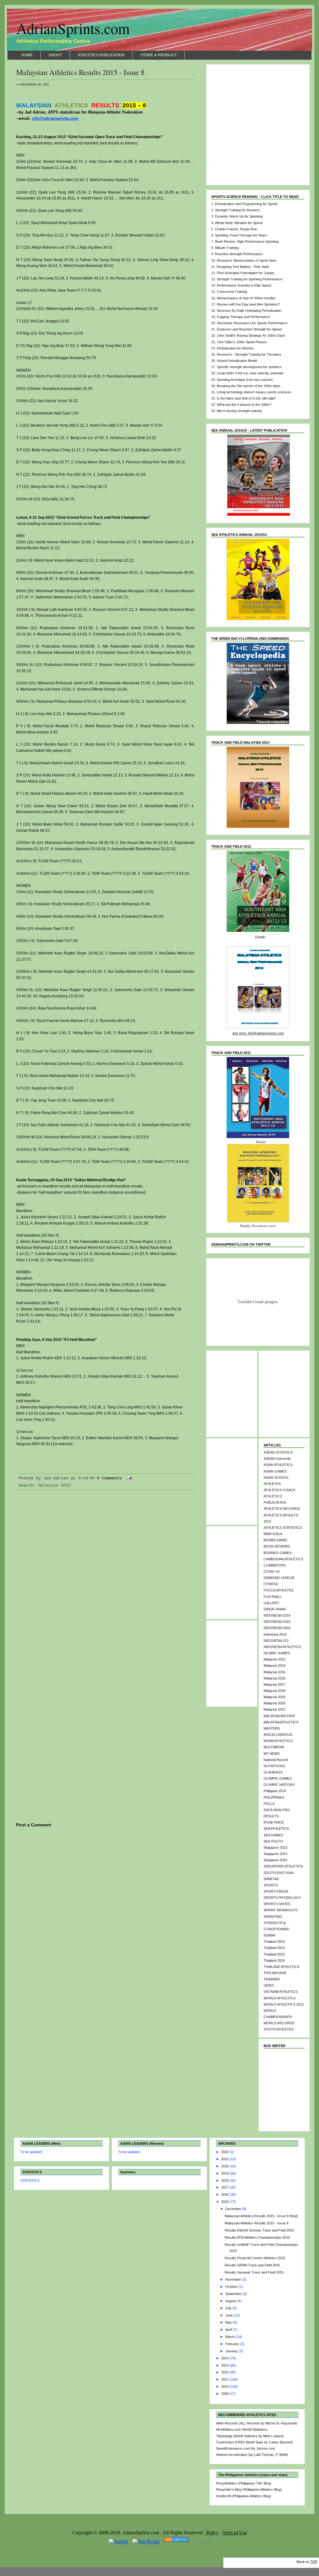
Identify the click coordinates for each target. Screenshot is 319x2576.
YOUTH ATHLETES (279, 2029)
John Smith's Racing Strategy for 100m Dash (251, 335)
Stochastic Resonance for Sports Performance (252, 323)
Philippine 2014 (275, 1791)
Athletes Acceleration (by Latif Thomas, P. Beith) (252, 2455)
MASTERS (272, 1728)
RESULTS (271, 1816)
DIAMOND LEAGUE (279, 1578)
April (229, 2330)
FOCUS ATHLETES (279, 1590)
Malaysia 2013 (274, 1659)
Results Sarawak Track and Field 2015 (254, 2272)
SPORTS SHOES (277, 1904)
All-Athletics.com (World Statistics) (242, 2429)
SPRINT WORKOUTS (280, 1910)
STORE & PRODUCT (159, 55)
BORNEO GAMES (278, 1553)
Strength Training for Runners (237, 210)
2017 (225, 2187)
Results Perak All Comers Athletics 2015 (255, 2258)
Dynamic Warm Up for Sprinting (239, 216)
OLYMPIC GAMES (278, 1778)
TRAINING (272, 1979)
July (229, 2308)
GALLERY (271, 1603)
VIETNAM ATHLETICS (281, 1992)
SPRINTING (273, 1917)
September (234, 2294)
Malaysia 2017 (274, 1684)
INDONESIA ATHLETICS (282, 1647)
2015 (225, 2202)
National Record (276, 1760)
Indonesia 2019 (275, 1634)
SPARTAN (271, 1879)
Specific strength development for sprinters (249, 367)
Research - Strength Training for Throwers (249, 354)
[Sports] (118, 2542)
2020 (225, 2166)
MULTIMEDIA (274, 1747)
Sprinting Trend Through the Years (241, 235)
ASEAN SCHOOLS (278, 1452)
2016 (225, 2194)
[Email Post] (128, 1478)
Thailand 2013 (274, 1941)
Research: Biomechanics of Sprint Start (247, 260)
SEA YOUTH (273, 1841)
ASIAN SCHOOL (276, 1478)
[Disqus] (105, 1577)
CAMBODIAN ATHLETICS (283, 1559)
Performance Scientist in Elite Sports (244, 285)
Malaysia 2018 (274, 1691)
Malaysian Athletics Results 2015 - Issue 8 (80, 72)
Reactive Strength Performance (239, 254)
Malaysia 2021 (274, 1709)
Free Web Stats (202, 2542)
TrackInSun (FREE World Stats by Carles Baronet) (254, 2442)
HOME (27, 55)
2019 (225, 2173)
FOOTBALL (273, 1597)
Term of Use (235, 2533)
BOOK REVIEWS (277, 1546)
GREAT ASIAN (275, 1609)
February (233, 2344)
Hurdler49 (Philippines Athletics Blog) (243, 2496)
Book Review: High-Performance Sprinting (247, 241)
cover (272, 1226)
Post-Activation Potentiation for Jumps (245, 273)
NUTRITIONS (274, 1766)
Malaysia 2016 (274, 1678)
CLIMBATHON (275, 1565)
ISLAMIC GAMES (277, 1653)
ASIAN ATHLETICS (278, 1465)
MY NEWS (271, 1754)
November (234, 2279)
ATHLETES (272, 1484)
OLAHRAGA (273, 1772)
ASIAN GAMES (275, 1471)
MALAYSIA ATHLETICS (281, 1722)
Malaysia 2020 (274, 1703)
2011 (225, 2379)
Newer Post (29, 1923)
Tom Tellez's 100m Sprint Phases (242, 342)
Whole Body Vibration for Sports (239, 223)
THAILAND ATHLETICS (281, 1967)
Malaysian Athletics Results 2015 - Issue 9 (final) (261, 2216)
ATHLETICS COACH (279, 1490)
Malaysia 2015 (55, 1485)
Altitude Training (227, 248)
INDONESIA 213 (276, 1641)
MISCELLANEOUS (278, 1735)
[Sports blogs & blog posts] (176, 2542)
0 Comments (109, 1478)
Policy (212, 2533)
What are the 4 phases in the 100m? (244, 405)
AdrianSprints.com (73, 28)
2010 (225, 2386)
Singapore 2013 (275, 1848)
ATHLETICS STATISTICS (283, 1528)
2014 (225, 2358)
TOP (314, 2562)
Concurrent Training (232, 292)
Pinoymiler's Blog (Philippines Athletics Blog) (249, 2489)
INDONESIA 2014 (277, 1615)
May (229, 2322)
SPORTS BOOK (276, 1891)
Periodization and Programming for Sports (246, 204)
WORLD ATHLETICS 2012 (284, 2004)
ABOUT (55, 55)
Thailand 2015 (274, 1954)
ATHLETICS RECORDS (282, 1509)
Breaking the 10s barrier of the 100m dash (249, 386)
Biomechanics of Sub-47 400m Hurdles (246, 298)
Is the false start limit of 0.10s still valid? (246, 398)
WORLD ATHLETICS (279, 1998)
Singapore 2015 (275, 1860)
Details (260, 937)
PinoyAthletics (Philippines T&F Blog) (244, 2483)
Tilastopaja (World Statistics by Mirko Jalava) (250, 2436)
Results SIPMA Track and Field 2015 (252, 2265)
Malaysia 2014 (274, 1665)
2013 (225, 2365)
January (232, 2351)
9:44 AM (86, 1478)
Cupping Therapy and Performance (243, 317)
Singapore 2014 (275, 1854)
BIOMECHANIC (276, 1540)
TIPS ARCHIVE (275, 1973)
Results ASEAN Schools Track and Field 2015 (259, 2230)
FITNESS (271, 1584)
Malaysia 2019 (274, 1697)
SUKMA (269, 1935)
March (231, 2337)
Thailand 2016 (274, 1960)
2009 (225, 2394)
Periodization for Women (235, 348)
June (229, 2315)
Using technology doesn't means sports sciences (254, 392)
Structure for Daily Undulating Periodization (249, 311)
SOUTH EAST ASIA (279, 1873)
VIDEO (269, 1985)
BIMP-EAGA (273, 1534)
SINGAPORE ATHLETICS (283, 1866)
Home (105, 1923)
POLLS (269, 1804)
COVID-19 (271, 1571)
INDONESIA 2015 (277, 1622)
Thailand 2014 (274, 1948)
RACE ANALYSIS (276, 1810)
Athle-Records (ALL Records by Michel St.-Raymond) (257, 2423)
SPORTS (271, 1885)
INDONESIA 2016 (277, 1628)
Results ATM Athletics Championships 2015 (257, 2237)
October (232, 2287)
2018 (225, 2180)
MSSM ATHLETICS (278, 1741)
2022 (225, 2152)
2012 (225, 2372)
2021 (225, 2159)
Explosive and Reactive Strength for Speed (249, 329)
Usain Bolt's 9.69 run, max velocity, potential (250, 373)
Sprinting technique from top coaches (245, 380)
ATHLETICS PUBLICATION (101, 55)
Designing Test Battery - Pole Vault (243, 267)
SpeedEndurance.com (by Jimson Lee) (245, 2448)
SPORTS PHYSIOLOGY (282, 1898)
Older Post (182, 1923)
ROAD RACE (274, 1822)
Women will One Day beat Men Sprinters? (248, 304)
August (231, 2301)
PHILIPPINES (274, 1797)
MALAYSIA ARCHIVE (279, 1716)
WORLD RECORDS (279, 2023)
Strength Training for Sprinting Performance (250, 279)
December (234, 2209)
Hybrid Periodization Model (237, 361)
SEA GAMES (273, 1835)
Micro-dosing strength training (239, 411)
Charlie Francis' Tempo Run (236, 229)
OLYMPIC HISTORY (279, 1785)
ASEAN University (277, 1459)
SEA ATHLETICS (276, 1829)
